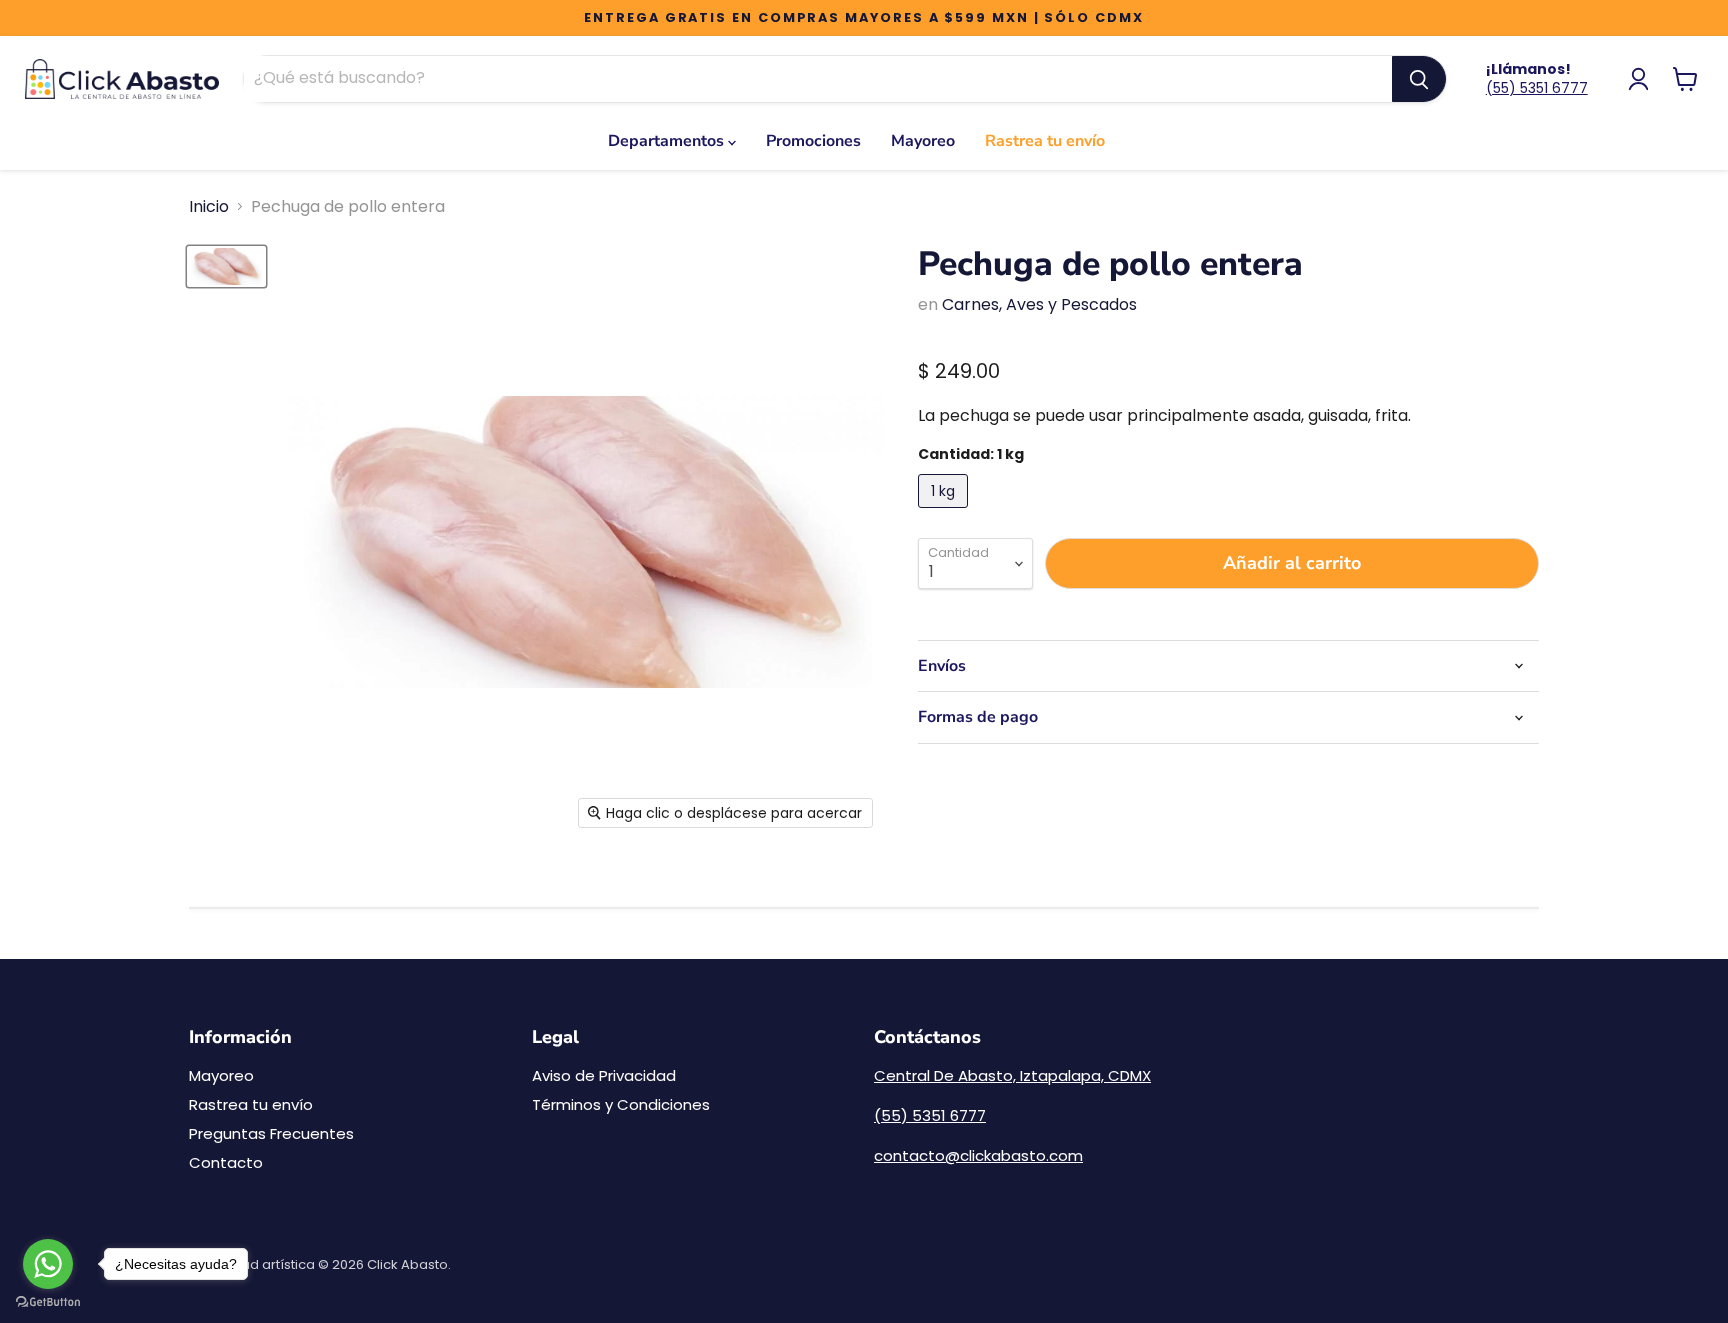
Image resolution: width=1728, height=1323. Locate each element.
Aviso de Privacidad (604, 1075)
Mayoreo (923, 141)
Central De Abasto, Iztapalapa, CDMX (1012, 1075)
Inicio (209, 207)
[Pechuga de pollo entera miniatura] (226, 266)
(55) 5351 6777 (1537, 88)
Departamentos (668, 141)
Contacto (226, 1162)
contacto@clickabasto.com (978, 1155)
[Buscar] (1419, 79)
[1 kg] (945, 512)
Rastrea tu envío (1045, 141)
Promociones (813, 141)
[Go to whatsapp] (48, 1264)
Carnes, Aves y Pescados (1039, 304)
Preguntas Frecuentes (271, 1133)
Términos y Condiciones (621, 1104)
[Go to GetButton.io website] (48, 1302)
